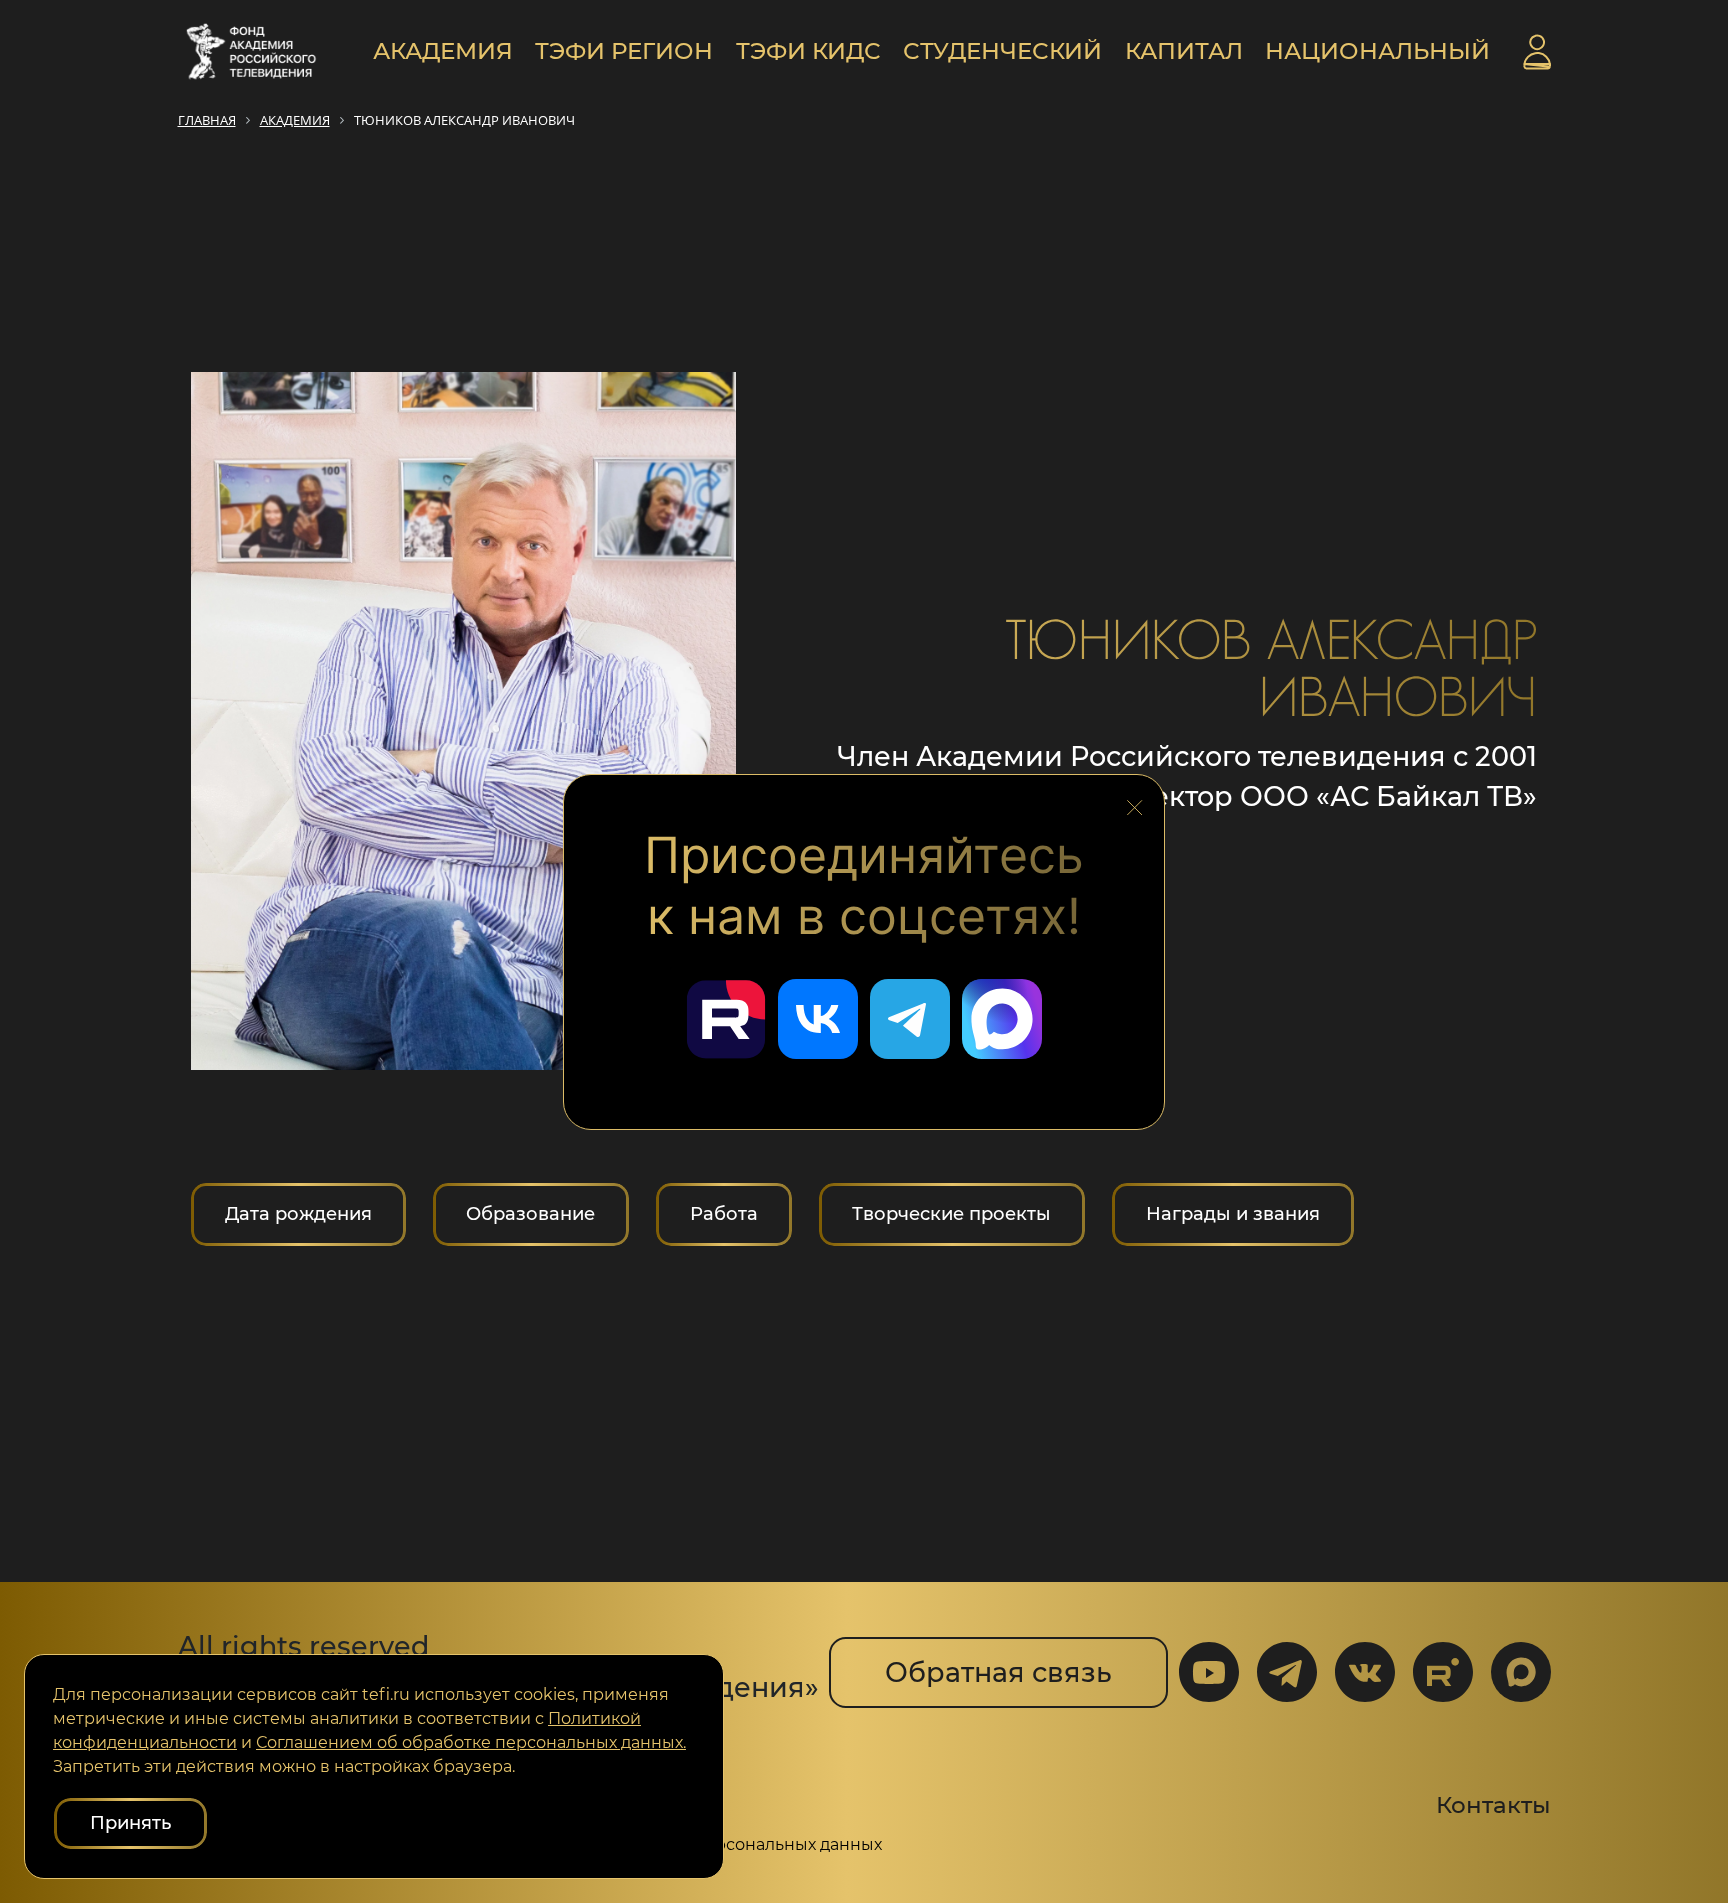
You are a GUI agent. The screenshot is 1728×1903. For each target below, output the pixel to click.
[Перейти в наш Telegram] (910, 1019)
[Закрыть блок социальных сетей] (1135, 802)
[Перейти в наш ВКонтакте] (818, 1019)
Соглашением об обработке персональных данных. (471, 1742)
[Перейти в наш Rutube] (726, 1019)
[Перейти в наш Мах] (1002, 1019)
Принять (130, 1823)
